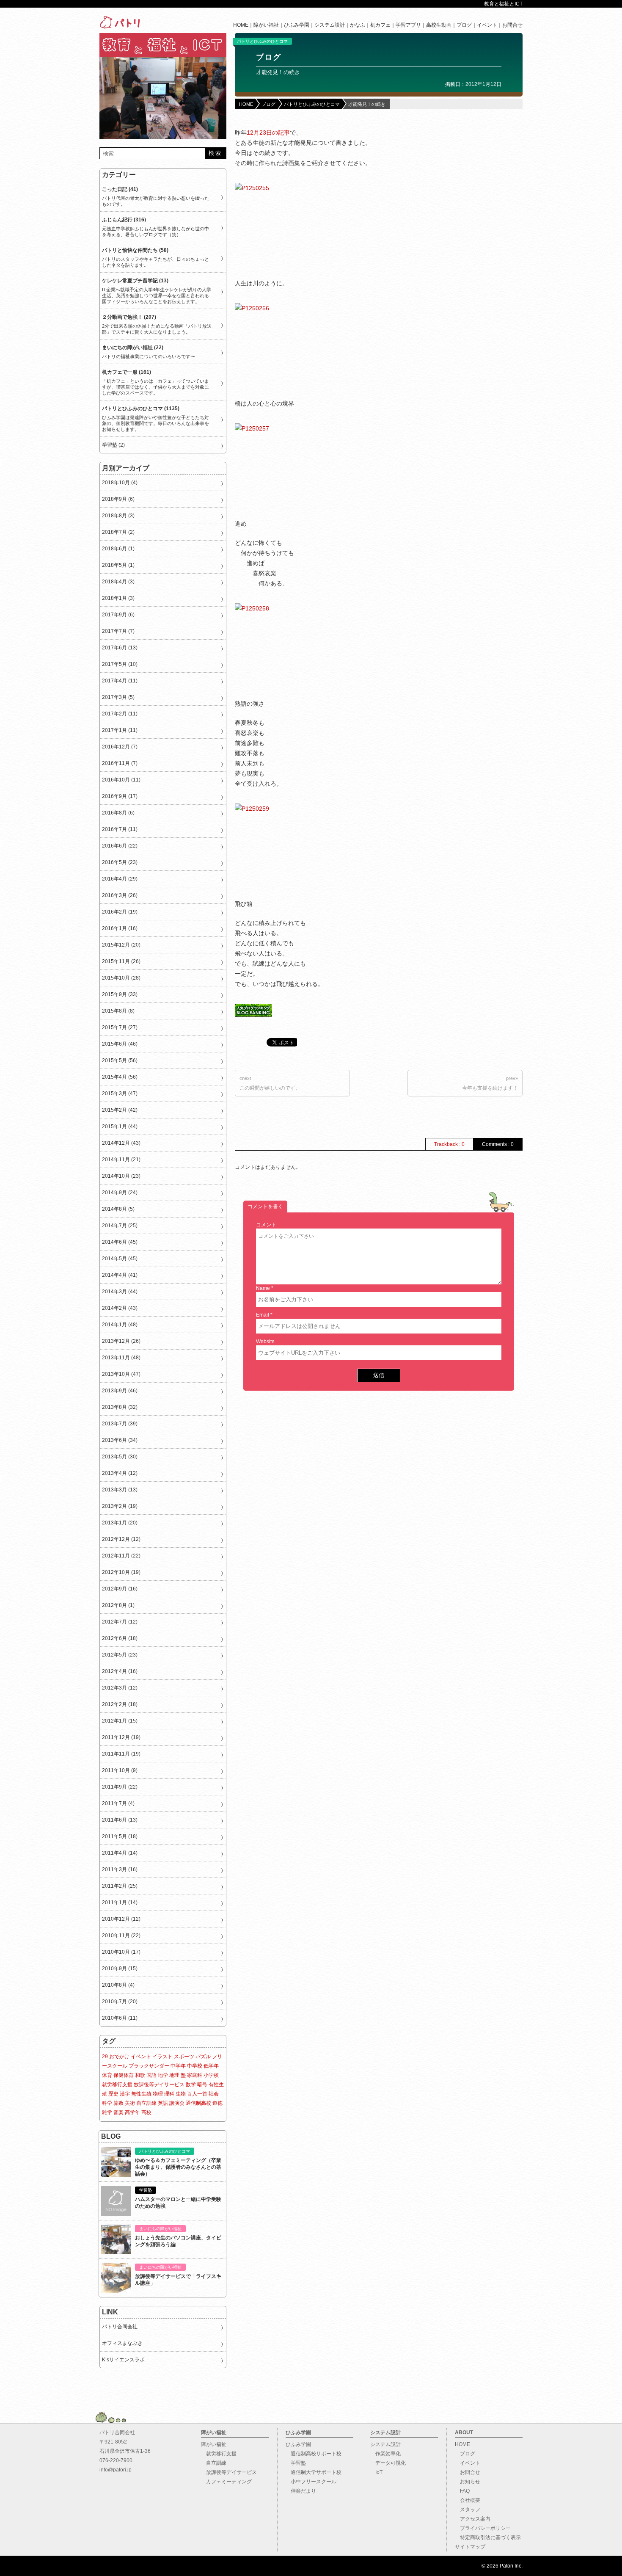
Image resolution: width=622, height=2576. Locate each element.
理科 (169, 2094)
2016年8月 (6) (118, 813)
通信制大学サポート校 (314, 2472)
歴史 (113, 2094)
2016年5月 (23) (120, 862)
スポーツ (184, 2057)
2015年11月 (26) (121, 961)
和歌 (140, 2075)
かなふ (358, 25)
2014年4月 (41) (120, 1275)
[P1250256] (298, 348)
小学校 (211, 2075)
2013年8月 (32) (120, 1407)
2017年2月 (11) (120, 714)
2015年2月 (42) (120, 1110)
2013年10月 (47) (121, 1374)
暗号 (202, 2085)
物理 (158, 2094)
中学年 (178, 2066)
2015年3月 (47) (120, 1093)
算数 (118, 2103)
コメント (266, 1225)
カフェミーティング (226, 2482)
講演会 (177, 2103)
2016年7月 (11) (120, 829)
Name (263, 1288)
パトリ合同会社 (120, 2327)
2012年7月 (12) (120, 1622)
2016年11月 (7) (120, 763)
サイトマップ (470, 2547)
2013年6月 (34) (120, 1440)
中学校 (195, 2066)
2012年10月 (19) (121, 1572)
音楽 (118, 2112)
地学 (163, 2075)
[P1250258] (298, 648)
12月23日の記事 (268, 133)
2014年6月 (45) (120, 1242)
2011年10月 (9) (120, 1770)
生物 (181, 2094)
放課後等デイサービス (159, 2085)
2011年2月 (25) (120, 1886)
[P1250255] (298, 228)
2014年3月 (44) (120, 1292)
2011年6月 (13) (120, 1820)
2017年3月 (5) (118, 697)
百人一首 (197, 2094)
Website (265, 1342)
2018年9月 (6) (118, 499)
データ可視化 (388, 2463)
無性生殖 (141, 2094)
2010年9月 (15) (120, 1969)
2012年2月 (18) (120, 1704)
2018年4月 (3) (118, 582)
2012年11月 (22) (121, 1556)
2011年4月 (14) (120, 1853)
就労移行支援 (117, 2085)
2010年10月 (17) (121, 1952)
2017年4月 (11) (120, 681)
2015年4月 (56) (120, 1077)
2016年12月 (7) (120, 747)
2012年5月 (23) (120, 1655)
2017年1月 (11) (120, 730)
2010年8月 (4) (118, 1985)
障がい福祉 (266, 25)
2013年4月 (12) (120, 1473)
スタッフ (468, 2510)
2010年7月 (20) (120, 2002)
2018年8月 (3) (118, 516)
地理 (174, 2075)
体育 (107, 2075)
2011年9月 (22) (120, 1787)
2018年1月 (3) (118, 598)
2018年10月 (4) (120, 483)
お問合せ (512, 25)
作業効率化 (385, 2454)
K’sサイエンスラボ (123, 2360)
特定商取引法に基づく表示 (488, 2537)
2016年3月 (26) (120, 895)
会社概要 (468, 2500)
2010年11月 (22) (121, 1935)
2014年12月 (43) (121, 1143)
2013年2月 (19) (120, 1506)
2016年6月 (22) (120, 846)
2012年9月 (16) (120, 1589)
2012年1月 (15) (120, 1721)
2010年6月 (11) (120, 2018)
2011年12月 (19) (121, 1737)
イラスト (162, 2057)
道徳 (217, 2103)
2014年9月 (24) (120, 1193)
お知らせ (468, 2482)
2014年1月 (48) (120, 1325)
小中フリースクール (311, 2482)
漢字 (125, 2094)
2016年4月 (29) (120, 879)
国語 (151, 2075)
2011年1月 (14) (120, 1902)
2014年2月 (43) (120, 1308)
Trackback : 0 (449, 1144)
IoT (376, 2472)
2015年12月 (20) (121, 945)
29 (105, 2057)
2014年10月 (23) (121, 1176)
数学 (191, 2085)
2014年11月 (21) (121, 1160)
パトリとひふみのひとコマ (262, 41)
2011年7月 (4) (118, 1803)
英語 (163, 2103)
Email (263, 1315)
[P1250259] (298, 848)
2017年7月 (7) (118, 631)
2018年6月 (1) (118, 549)
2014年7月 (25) (120, 1226)
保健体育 (124, 2075)
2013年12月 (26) (121, 1341)
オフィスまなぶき (122, 2343)
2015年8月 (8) (118, 1011)
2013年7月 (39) (120, 1424)
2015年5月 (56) (120, 1060)
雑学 (107, 2112)
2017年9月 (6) (118, 615)
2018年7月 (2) (118, 532)
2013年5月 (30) (120, 1457)
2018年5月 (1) (118, 565)
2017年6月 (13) (120, 648)
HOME (241, 25)
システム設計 (330, 25)
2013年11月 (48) (121, 1358)
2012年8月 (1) (118, 1605)
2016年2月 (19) (120, 912)
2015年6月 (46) (120, 1044)
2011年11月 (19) (121, 1754)
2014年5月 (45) (120, 1259)
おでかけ (119, 2057)
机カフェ (380, 25)
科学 (107, 2103)
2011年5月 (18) (120, 1836)
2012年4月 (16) (120, 1671)
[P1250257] (298, 468)
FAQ (462, 2491)
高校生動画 (439, 25)
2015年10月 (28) (121, 978)
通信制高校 (198, 2103)
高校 (146, 2112)
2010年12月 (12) (121, 1919)
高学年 (132, 2112)
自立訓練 (146, 2103)
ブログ (464, 25)
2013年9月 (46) (120, 1391)
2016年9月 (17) (120, 796)
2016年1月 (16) (120, 928)
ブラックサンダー (149, 2066)
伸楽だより (301, 2491)
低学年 (211, 2066)
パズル (203, 2057)
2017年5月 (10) (120, 664)
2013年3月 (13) (120, 1490)
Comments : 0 (498, 1144)
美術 (130, 2103)
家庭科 (195, 2075)
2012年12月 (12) (121, 1539)
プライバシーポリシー (483, 2528)
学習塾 (296, 2463)
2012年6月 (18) (120, 1638)
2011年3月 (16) (120, 1869)
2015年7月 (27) (120, 1027)
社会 (214, 2094)
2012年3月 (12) (120, 1688)
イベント (487, 25)
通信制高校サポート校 (314, 2454)
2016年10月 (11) (121, 780)
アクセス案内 (473, 2519)
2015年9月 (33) (120, 994)
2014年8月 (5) (118, 1209)
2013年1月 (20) (120, 1523)
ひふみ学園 (297, 25)
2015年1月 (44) (120, 1126)
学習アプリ (408, 25)
